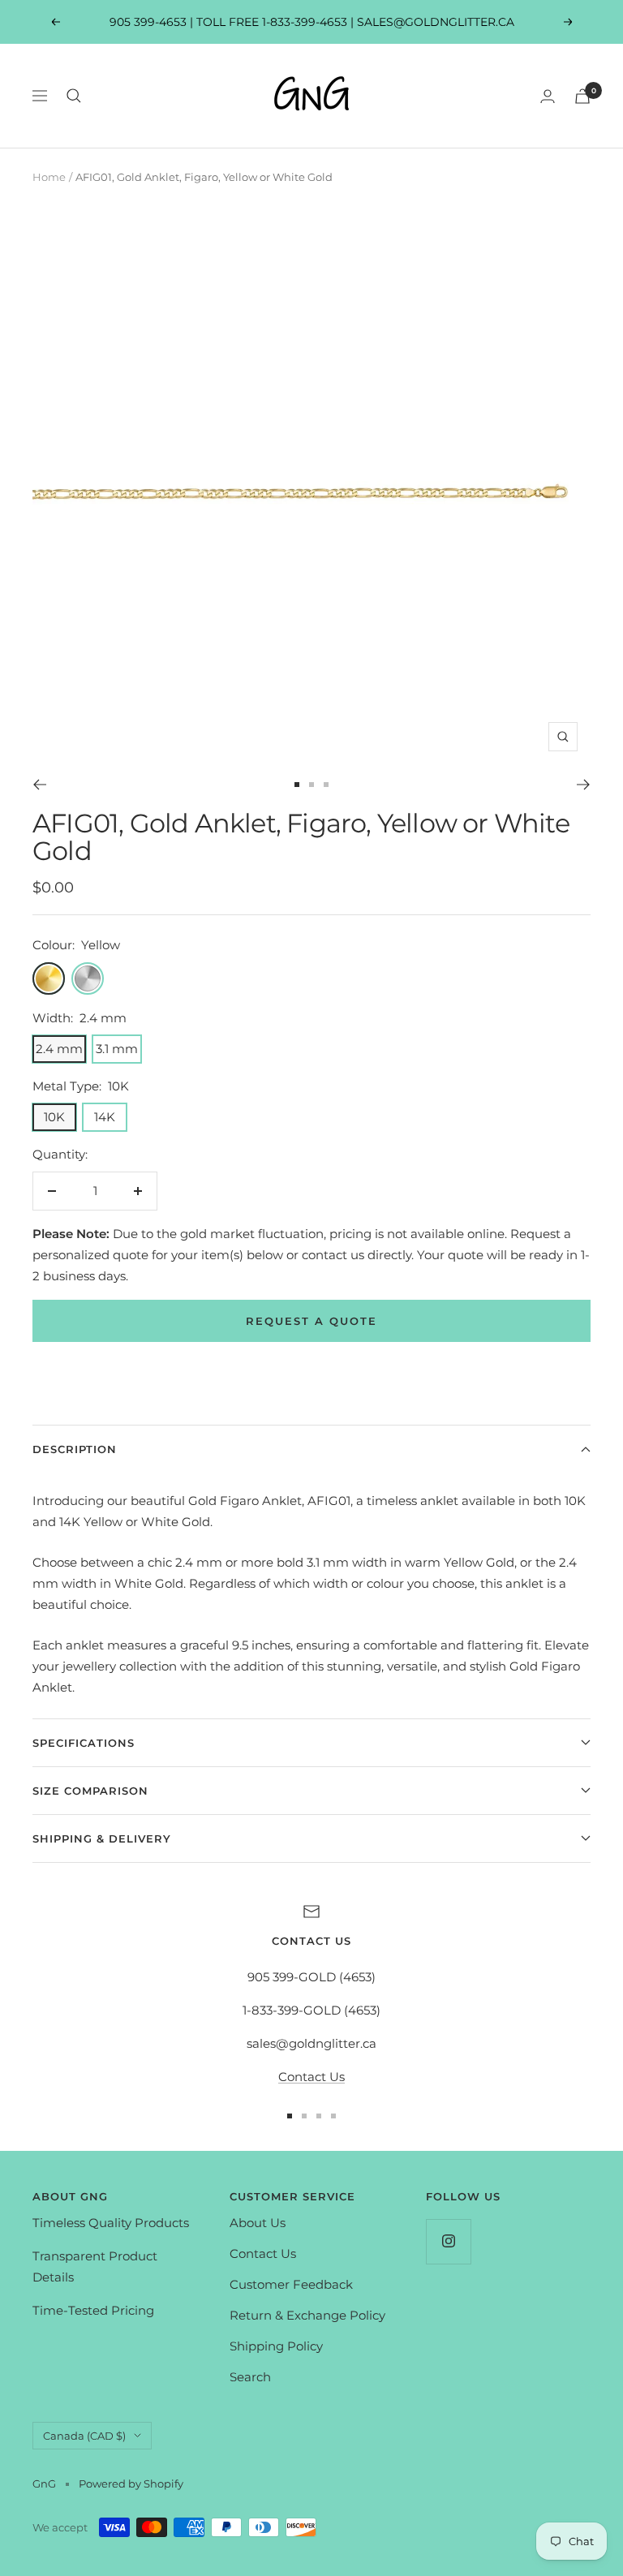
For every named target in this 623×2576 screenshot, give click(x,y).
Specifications (84, 1743)
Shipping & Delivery (102, 1838)
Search (250, 2377)
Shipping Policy (276, 2346)
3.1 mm (117, 1049)
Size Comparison (90, 1791)
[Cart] (582, 96)
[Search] (74, 96)
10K (54, 1117)
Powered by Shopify (131, 2484)
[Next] (584, 785)
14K (105, 1117)
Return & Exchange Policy (307, 2315)
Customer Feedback (291, 2284)
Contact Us (311, 2077)
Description (75, 1449)
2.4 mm (59, 1049)
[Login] (548, 96)
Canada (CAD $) (84, 2436)
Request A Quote (311, 1321)
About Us (258, 2223)
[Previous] (39, 785)
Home (49, 177)
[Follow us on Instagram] (448, 2241)
